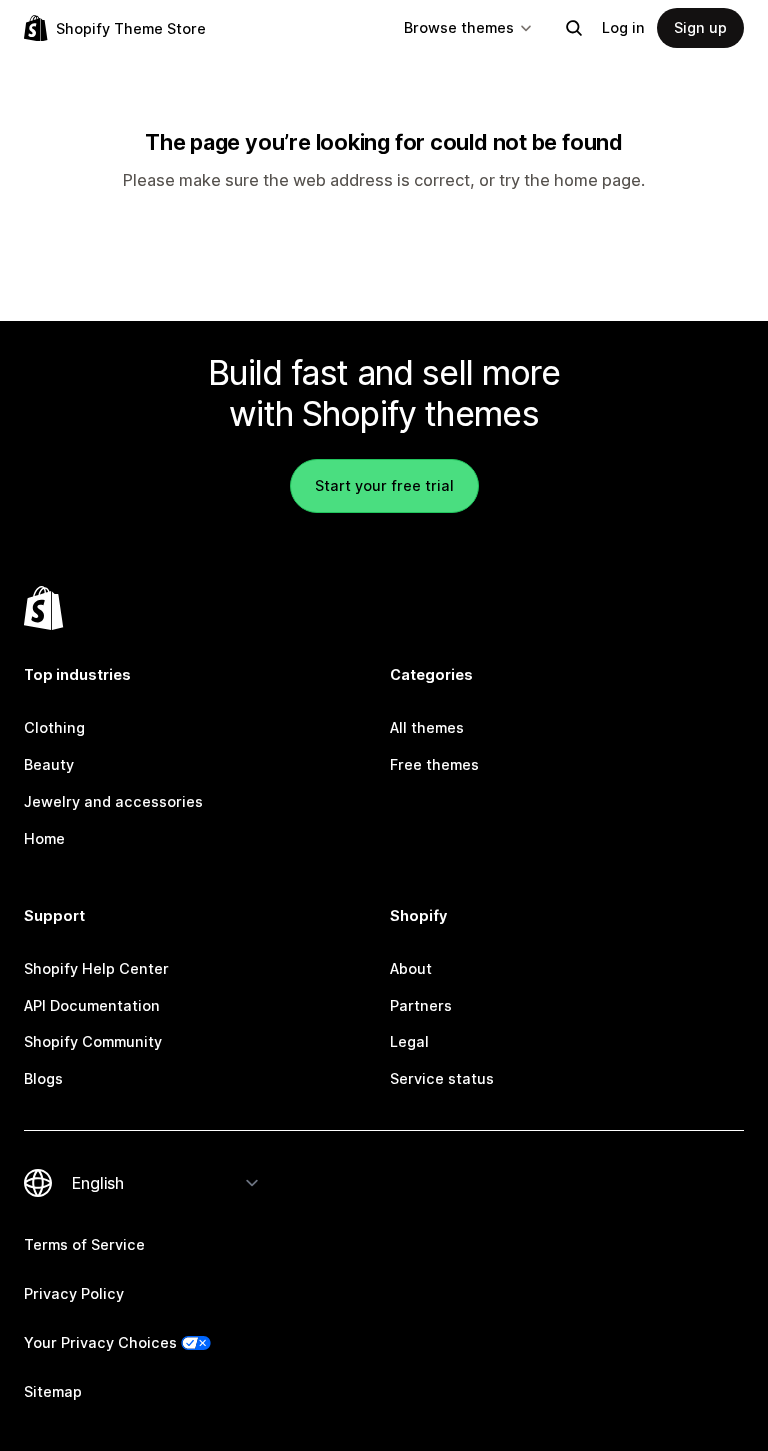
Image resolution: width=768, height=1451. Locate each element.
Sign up (700, 27)
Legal (409, 1041)
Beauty (49, 764)
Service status (442, 1078)
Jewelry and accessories (113, 801)
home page (597, 180)
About (411, 968)
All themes (427, 727)
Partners (421, 1005)
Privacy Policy (74, 1293)
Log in (623, 27)
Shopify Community (93, 1041)
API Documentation (92, 1005)
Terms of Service (84, 1244)
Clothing (54, 727)
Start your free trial (384, 485)
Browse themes (459, 27)
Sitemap (53, 1391)
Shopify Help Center (96, 968)
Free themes (434, 764)
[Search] (574, 28)
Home (44, 838)
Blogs (43, 1078)
